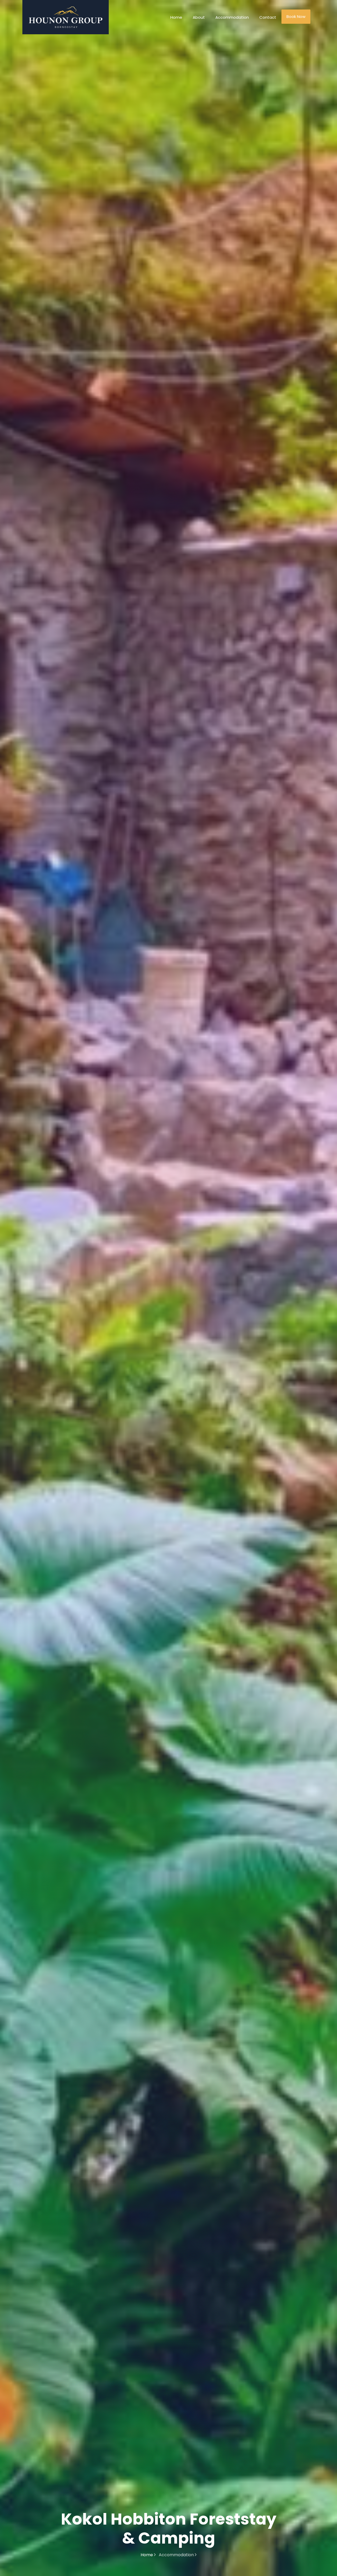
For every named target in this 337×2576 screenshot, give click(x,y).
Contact (268, 17)
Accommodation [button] (232, 17)
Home (176, 17)
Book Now (296, 16)
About (199, 17)
